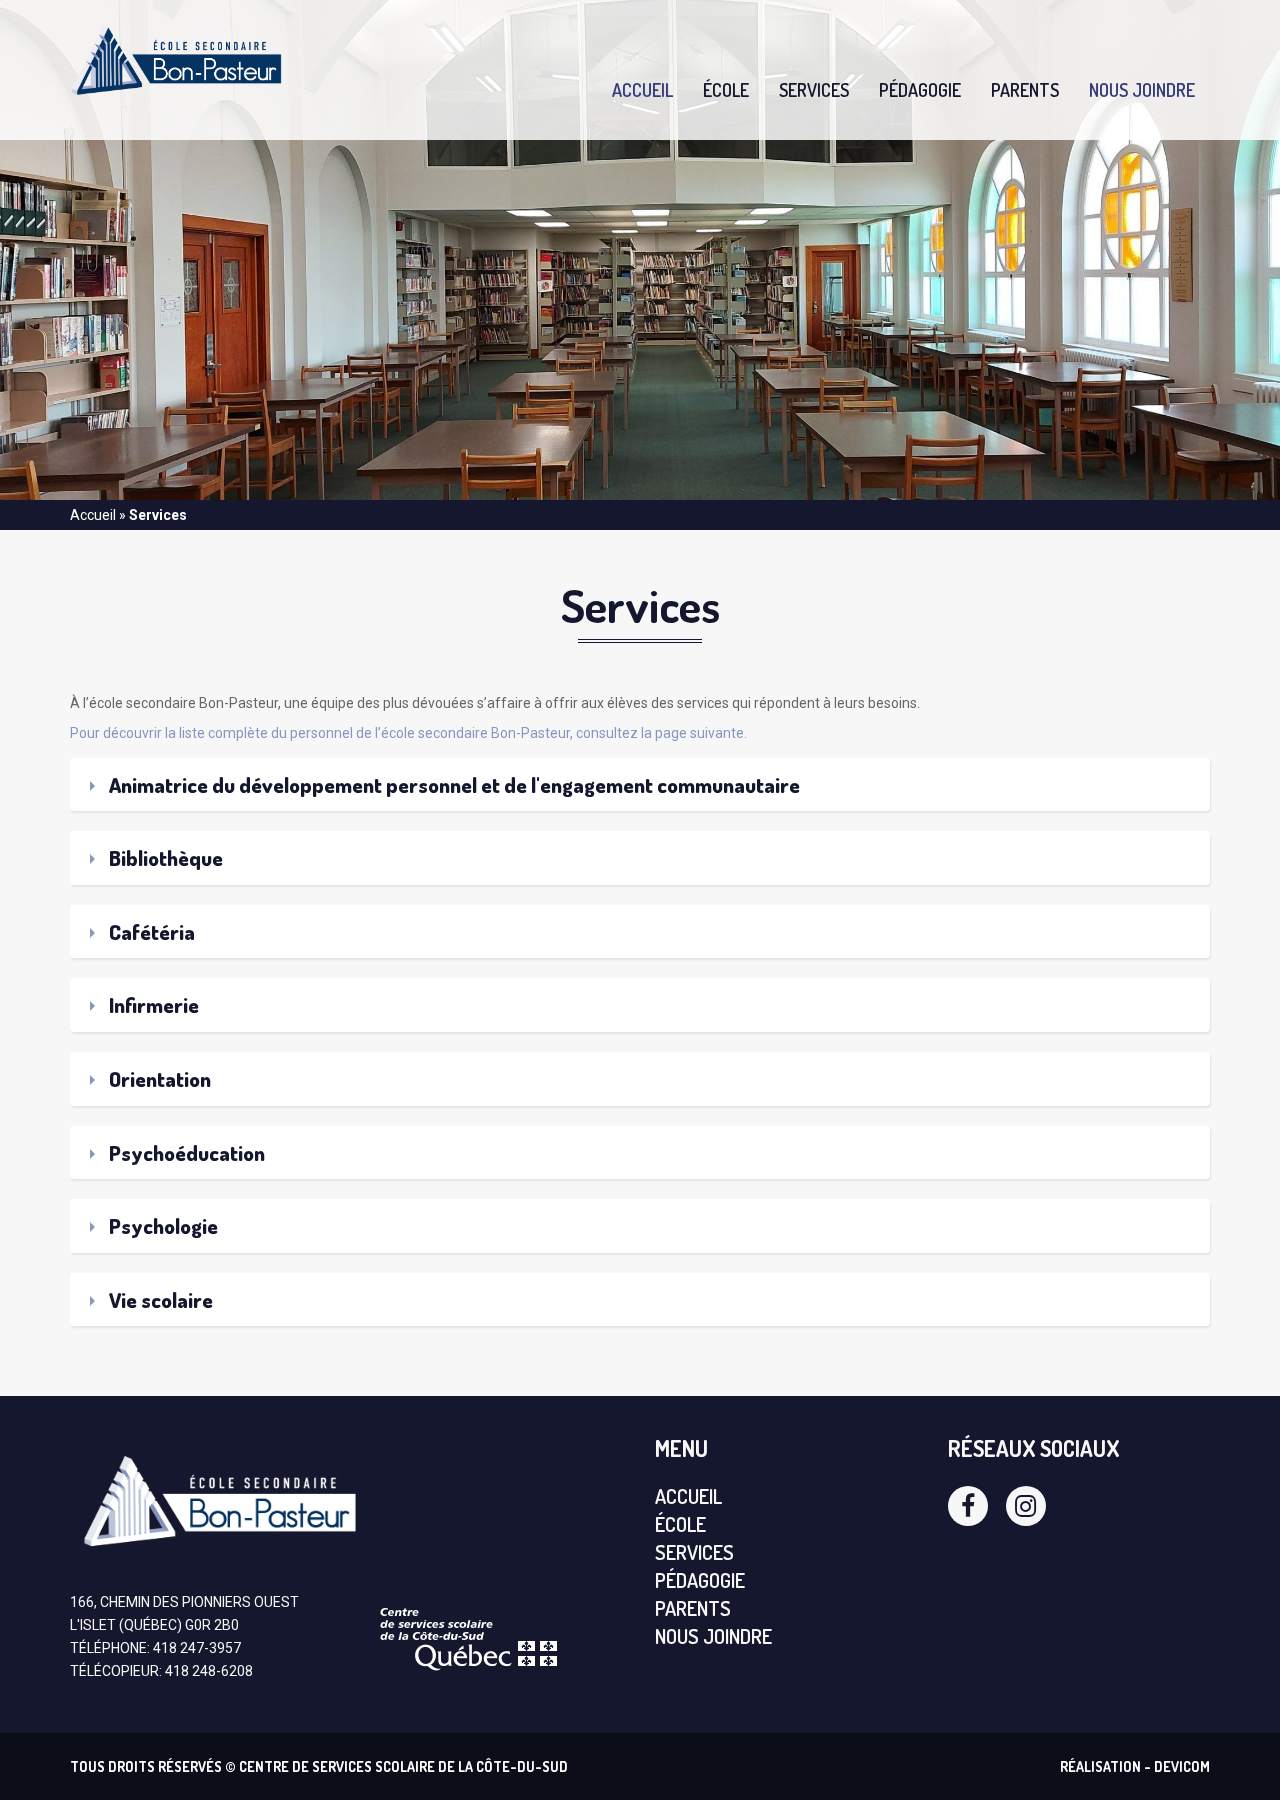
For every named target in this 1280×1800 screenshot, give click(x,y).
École (726, 90)
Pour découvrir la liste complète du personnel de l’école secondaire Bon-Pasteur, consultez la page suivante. (408, 733)
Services (814, 90)
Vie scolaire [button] (159, 1299)
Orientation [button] (158, 1078)
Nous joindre (1142, 90)
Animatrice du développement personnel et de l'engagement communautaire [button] (452, 784)
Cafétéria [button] (150, 931)
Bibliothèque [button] (164, 857)
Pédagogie (920, 90)
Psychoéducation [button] (185, 1152)
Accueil (642, 90)
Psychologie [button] (161, 1225)
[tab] (640, 785)
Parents (1025, 90)
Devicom (1182, 1766)
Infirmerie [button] (152, 1004)
